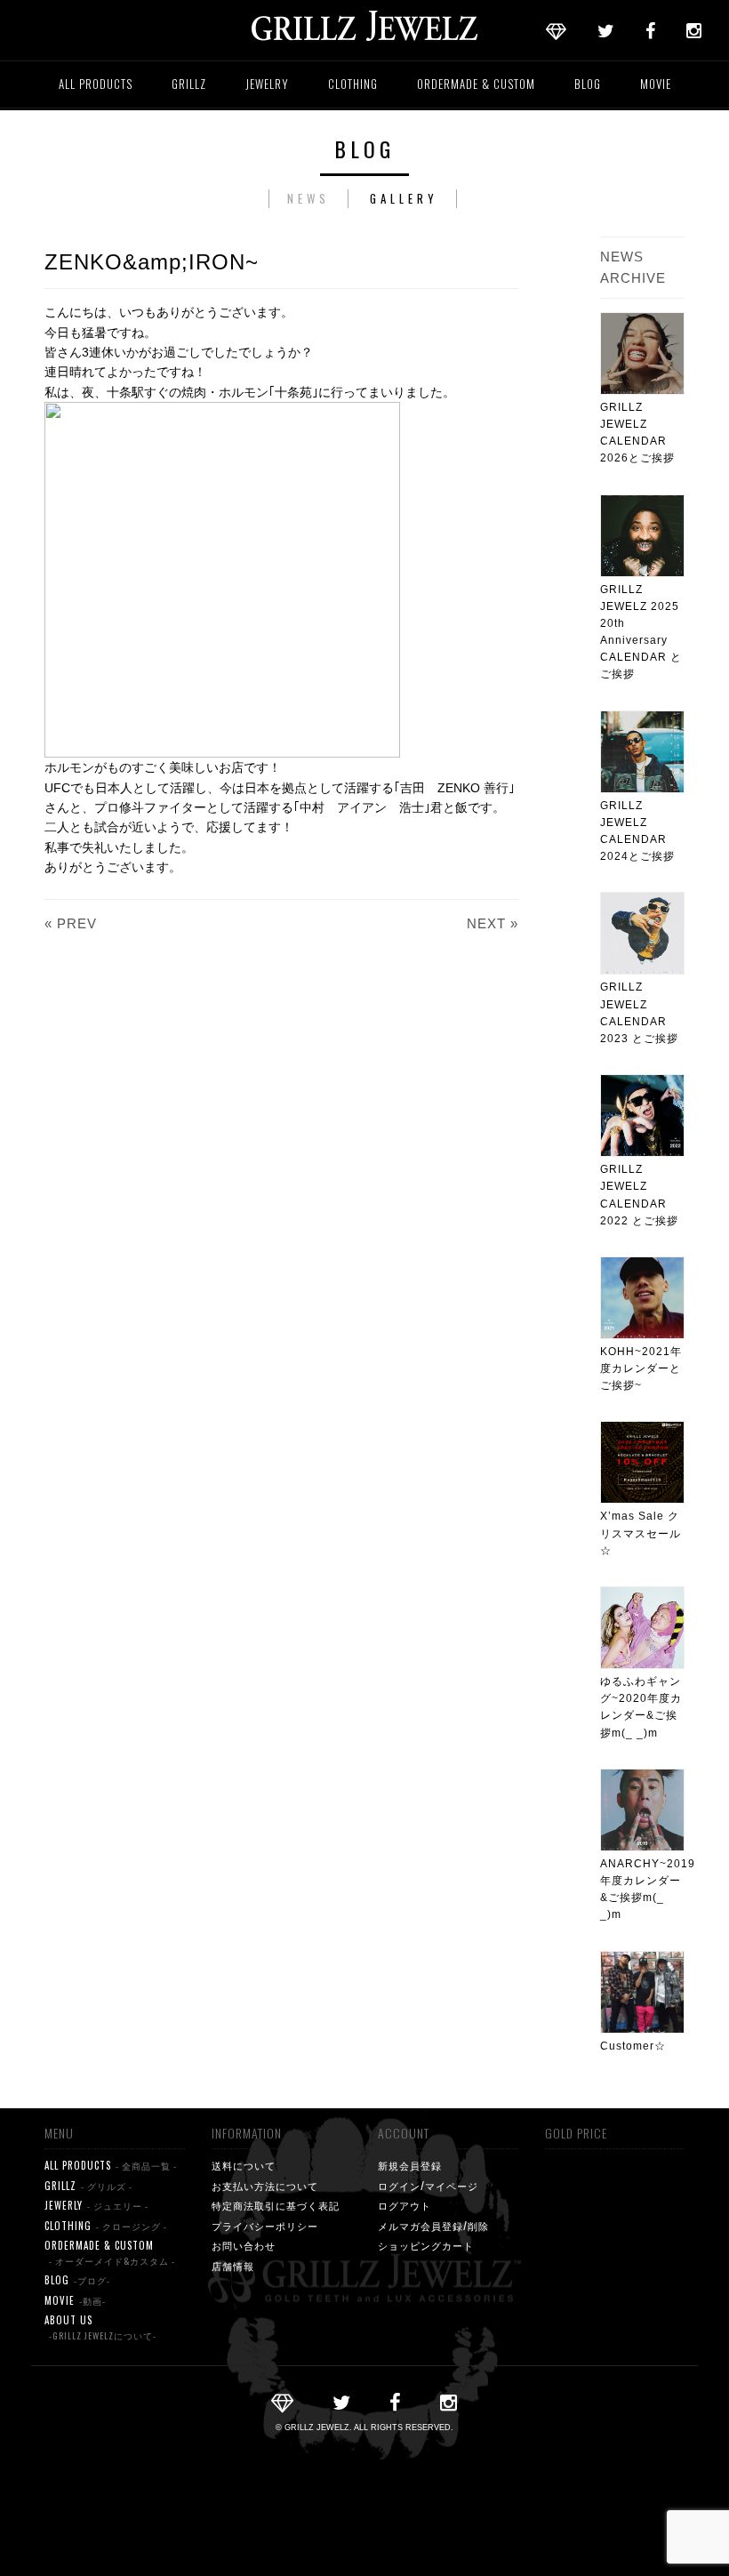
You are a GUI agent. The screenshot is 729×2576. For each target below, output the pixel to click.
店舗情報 (233, 2266)
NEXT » (493, 923)
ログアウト (405, 2205)
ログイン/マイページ (428, 2186)
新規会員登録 (410, 2165)
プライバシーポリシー (265, 2226)
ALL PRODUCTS (96, 84)
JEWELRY (267, 84)
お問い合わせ (244, 2245)
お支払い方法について (265, 2186)
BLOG (588, 84)
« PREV (71, 923)
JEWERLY (96, 2205)
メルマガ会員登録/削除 (433, 2226)
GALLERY (404, 198)
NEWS (308, 198)
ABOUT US (100, 2327)
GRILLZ (189, 84)
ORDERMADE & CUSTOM (476, 84)
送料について (244, 2165)
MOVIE (656, 84)
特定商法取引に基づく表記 (276, 2205)
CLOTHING (353, 84)
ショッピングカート (426, 2245)
